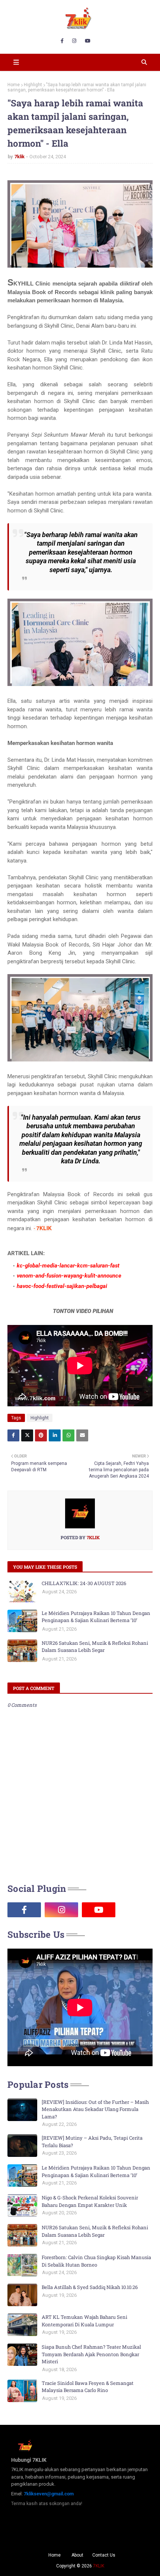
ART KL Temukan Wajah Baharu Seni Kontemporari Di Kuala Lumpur (84, 2321)
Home (14, 85)
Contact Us (104, 2555)
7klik (20, 157)
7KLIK (99, 2566)
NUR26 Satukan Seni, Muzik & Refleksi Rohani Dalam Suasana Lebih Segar (95, 1647)
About (77, 2555)
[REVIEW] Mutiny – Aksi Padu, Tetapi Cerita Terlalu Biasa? (92, 2142)
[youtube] (88, 41)
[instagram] (74, 41)
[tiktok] (136, 1910)
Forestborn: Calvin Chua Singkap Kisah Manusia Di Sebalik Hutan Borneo (96, 2261)
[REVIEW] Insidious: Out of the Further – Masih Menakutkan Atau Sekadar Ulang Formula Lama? (95, 2109)
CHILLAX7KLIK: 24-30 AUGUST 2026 (84, 1583)
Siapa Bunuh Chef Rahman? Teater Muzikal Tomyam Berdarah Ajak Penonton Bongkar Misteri (91, 2354)
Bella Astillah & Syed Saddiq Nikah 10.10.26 (90, 2287)
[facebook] (62, 41)
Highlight (33, 85)
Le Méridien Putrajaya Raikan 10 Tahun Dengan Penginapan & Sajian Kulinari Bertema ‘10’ (96, 1617)
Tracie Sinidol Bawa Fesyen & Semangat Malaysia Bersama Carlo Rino (88, 2387)
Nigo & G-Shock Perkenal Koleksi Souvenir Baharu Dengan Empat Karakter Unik (90, 2201)
